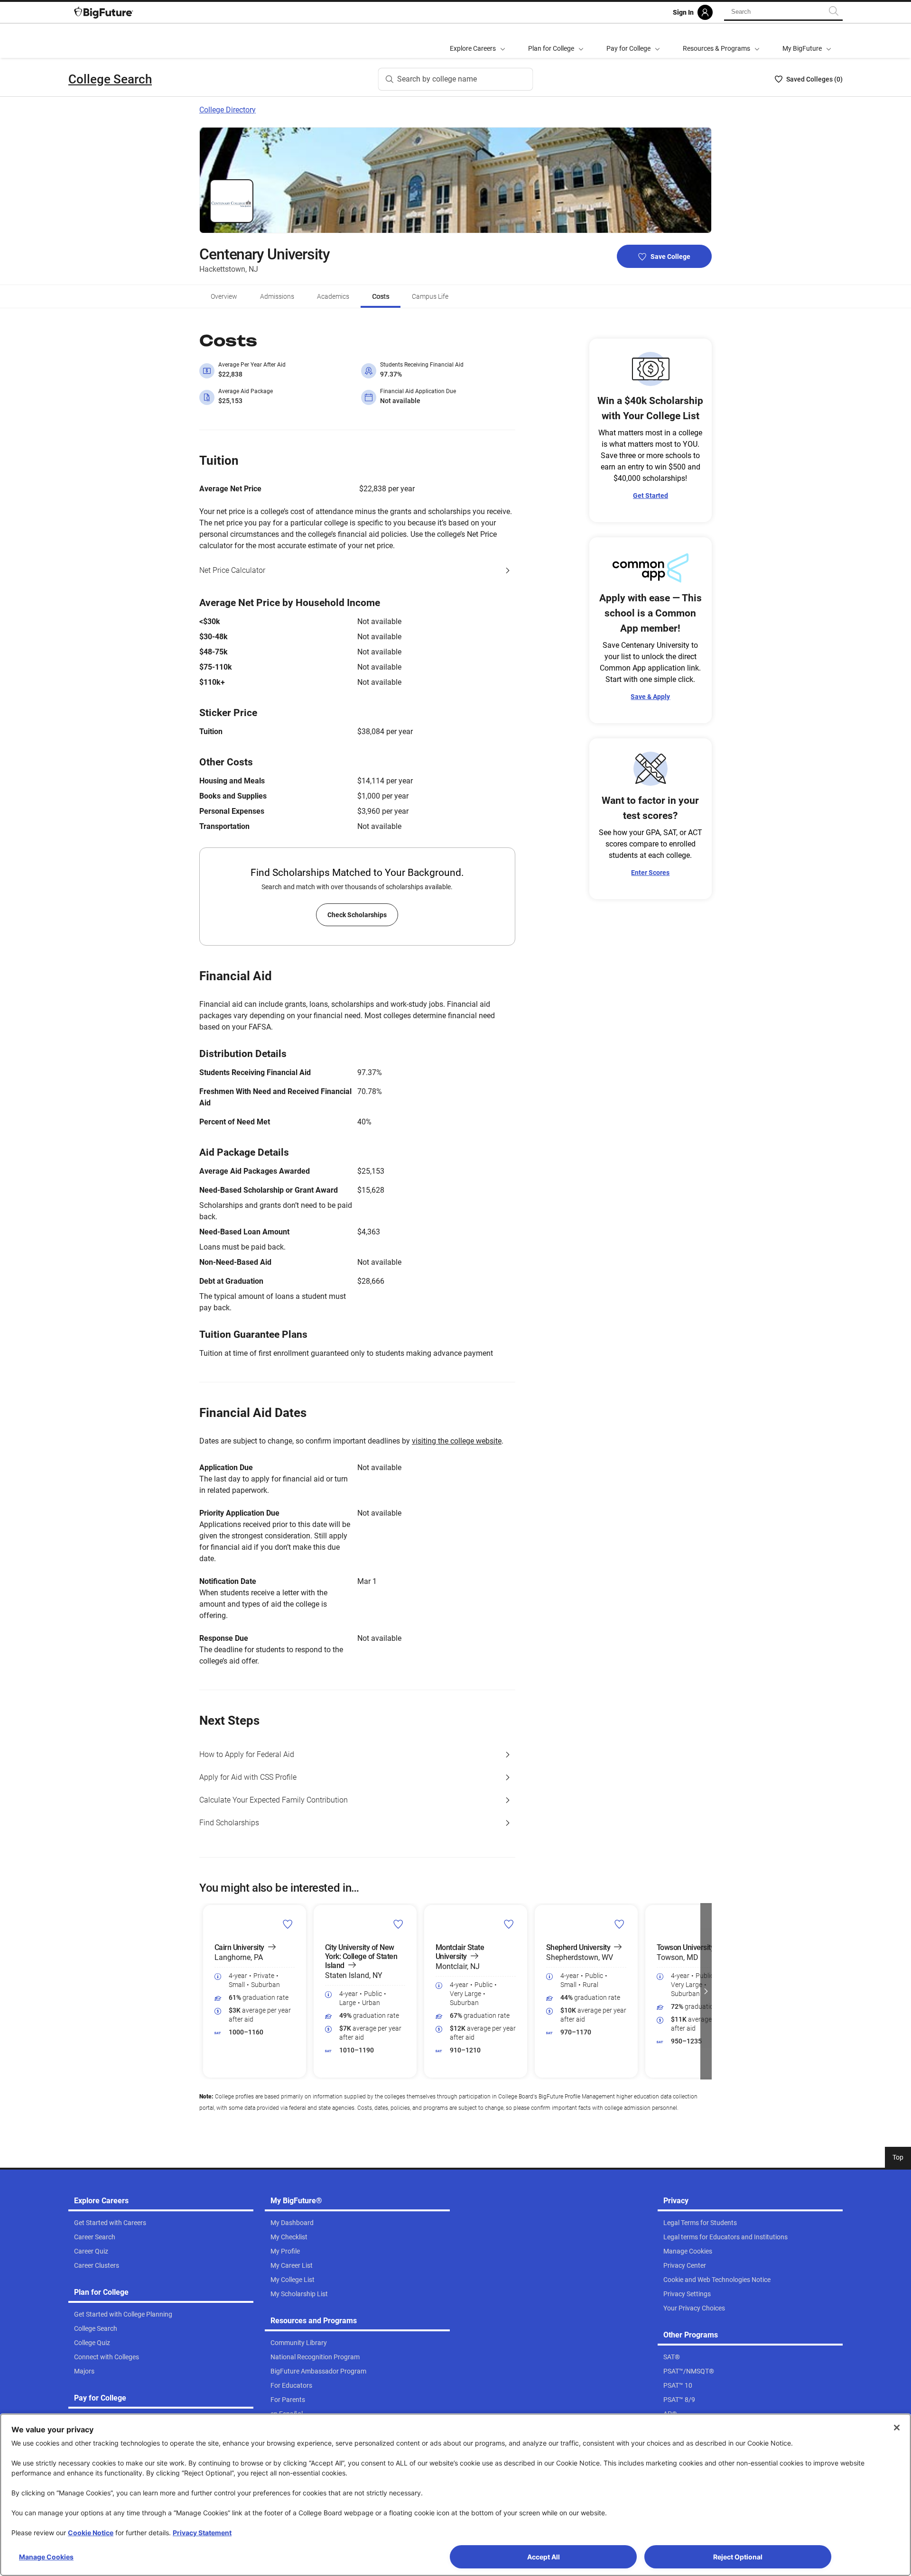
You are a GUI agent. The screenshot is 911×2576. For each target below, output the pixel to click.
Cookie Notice (91, 2533)
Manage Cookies (46, 2557)
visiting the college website (457, 1441)
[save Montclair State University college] (509, 1924)
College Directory (228, 110)
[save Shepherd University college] (619, 1924)
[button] (205, 1991)
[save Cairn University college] (288, 1924)
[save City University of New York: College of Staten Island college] (398, 1924)
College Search (110, 79)
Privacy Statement (202, 2533)
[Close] (897, 2428)
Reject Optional (738, 2557)
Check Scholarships (357, 915)
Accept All (544, 2557)
